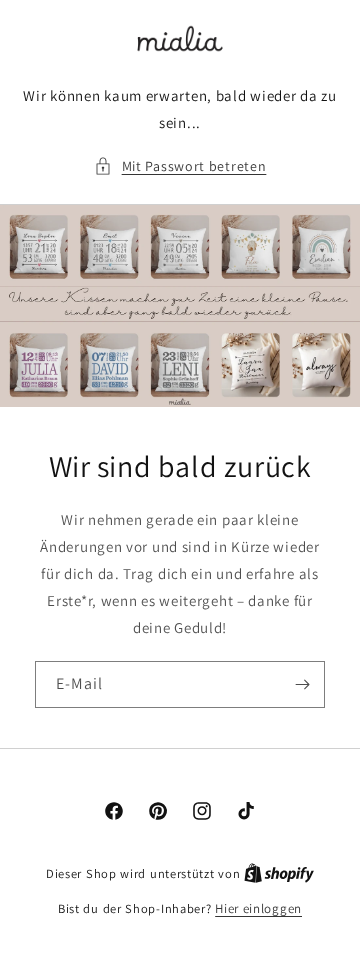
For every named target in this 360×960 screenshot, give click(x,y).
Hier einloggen (258, 908)
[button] (180, 166)
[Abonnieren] (302, 684)
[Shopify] (279, 873)
